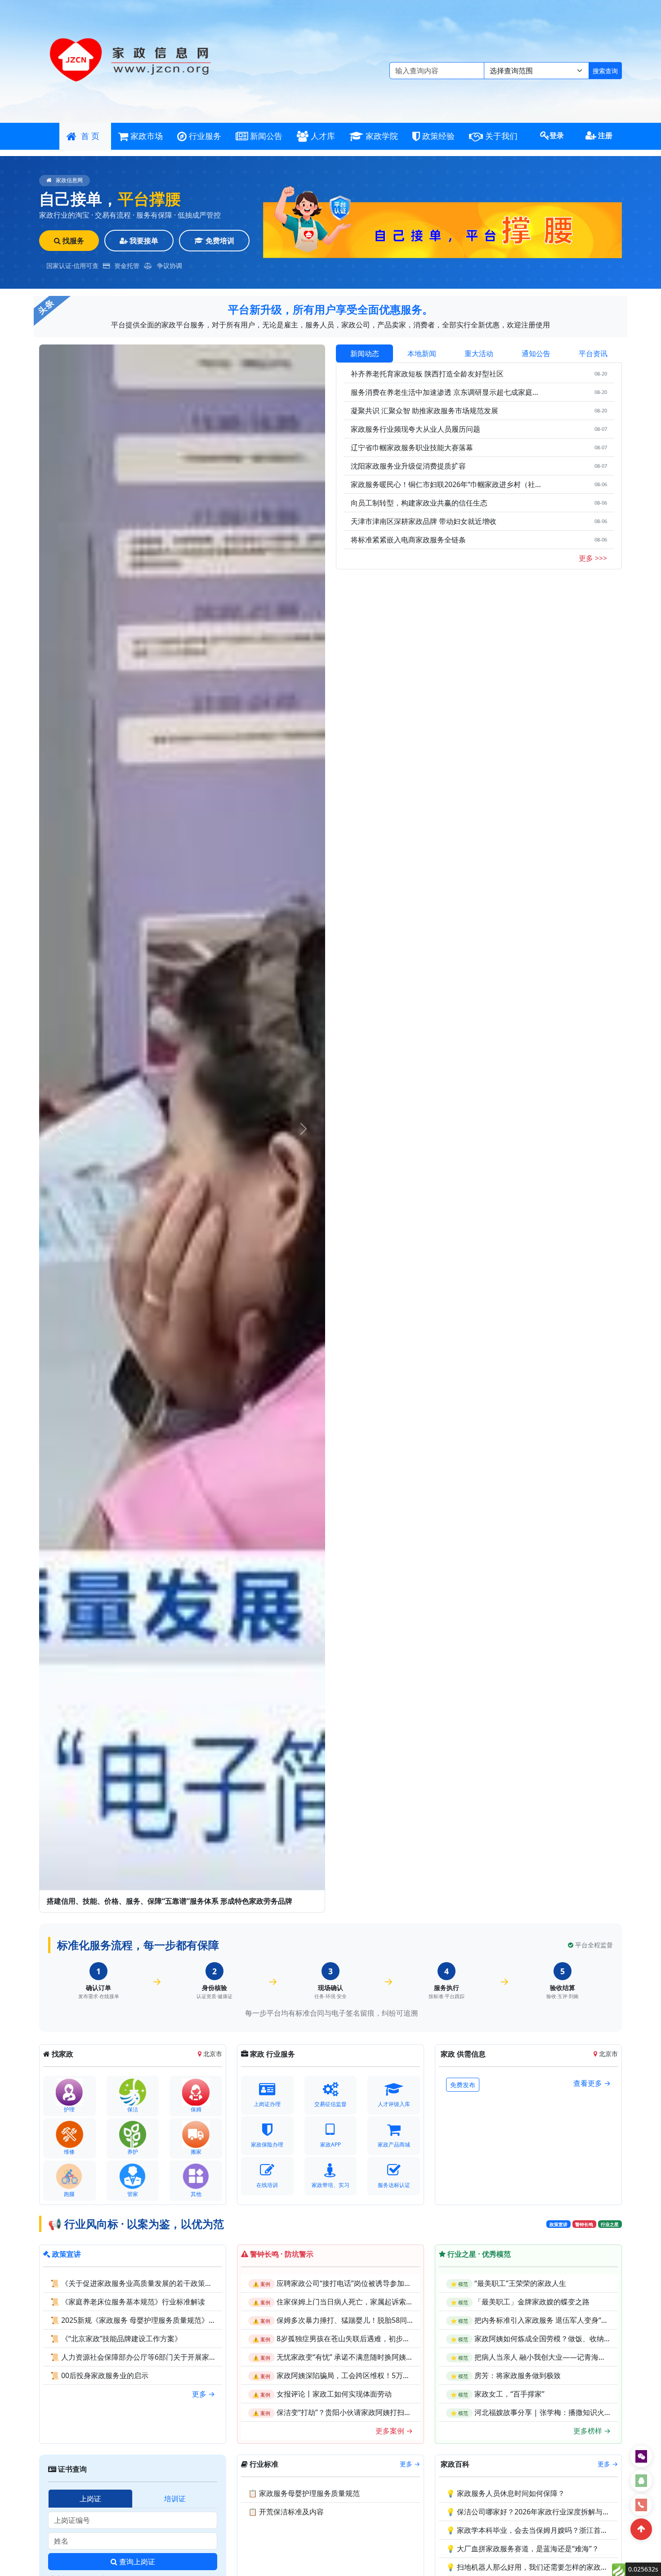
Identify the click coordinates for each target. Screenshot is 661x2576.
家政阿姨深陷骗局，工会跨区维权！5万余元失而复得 (361, 2375)
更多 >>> (593, 558)
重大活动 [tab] (479, 353)
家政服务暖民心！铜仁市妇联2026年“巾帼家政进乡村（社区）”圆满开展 (447, 484)
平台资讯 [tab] (593, 353)
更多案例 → (394, 2431)
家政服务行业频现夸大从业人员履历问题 (415, 429)
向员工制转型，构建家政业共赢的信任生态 (419, 503)
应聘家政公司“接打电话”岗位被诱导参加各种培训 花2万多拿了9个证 (385, 2283)
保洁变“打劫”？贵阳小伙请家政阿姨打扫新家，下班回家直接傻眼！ (384, 2412)
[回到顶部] (641, 2529)
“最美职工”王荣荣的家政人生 (520, 2283)
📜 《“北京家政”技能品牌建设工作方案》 (116, 2339)
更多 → (203, 2394)
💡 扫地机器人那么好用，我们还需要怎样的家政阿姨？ (534, 2567)
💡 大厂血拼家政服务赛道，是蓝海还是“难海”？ (523, 2549)
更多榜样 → (592, 2431)
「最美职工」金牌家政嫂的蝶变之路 (532, 2302)
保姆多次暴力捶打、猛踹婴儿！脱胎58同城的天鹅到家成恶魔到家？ (385, 2320)
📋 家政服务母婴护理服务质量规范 (304, 2493)
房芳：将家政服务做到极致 (518, 2375)
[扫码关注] (641, 2456)
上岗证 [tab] (90, 2499)
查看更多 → (592, 2083)
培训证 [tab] (175, 2499)
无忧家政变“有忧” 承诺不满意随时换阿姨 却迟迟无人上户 (367, 2357)
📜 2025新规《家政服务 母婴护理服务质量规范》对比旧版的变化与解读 (165, 2320)
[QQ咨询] (641, 2481)
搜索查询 (605, 71)
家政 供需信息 (462, 2054)
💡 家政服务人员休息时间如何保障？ (505, 2493)
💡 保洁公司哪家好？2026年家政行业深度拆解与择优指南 (539, 2512)
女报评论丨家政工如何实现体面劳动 (334, 2394)
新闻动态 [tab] (365, 353)
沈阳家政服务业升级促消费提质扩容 (408, 466)
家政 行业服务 (272, 2054)
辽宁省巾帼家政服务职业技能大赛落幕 (412, 447)
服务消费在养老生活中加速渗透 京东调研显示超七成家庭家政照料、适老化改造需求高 (447, 392)
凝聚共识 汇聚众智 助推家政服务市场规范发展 (424, 411)
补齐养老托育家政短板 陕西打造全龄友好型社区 (427, 374)
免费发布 (463, 2085)
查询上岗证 (136, 2562)
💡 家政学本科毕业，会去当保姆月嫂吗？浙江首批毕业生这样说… (552, 2530)
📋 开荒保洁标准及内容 (286, 2512)
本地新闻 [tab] (422, 353)
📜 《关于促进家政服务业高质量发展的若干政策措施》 (138, 2283)
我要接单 (143, 241)
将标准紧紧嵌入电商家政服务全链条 (408, 540)
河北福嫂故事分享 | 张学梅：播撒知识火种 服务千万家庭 (565, 2412)
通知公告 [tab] (536, 353)
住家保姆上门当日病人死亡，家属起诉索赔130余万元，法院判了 (380, 2302)
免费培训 (219, 241)
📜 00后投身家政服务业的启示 (99, 2375)
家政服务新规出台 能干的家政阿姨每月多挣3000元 (128, 1901)
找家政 (62, 2054)
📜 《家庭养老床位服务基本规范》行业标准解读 (128, 2302)
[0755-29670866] (641, 2505)
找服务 (72, 241)
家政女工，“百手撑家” (509, 2394)
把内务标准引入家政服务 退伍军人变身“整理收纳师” (557, 2320)
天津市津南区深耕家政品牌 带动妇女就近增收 (424, 521)
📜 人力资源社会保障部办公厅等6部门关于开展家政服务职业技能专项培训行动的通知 (187, 2357)
